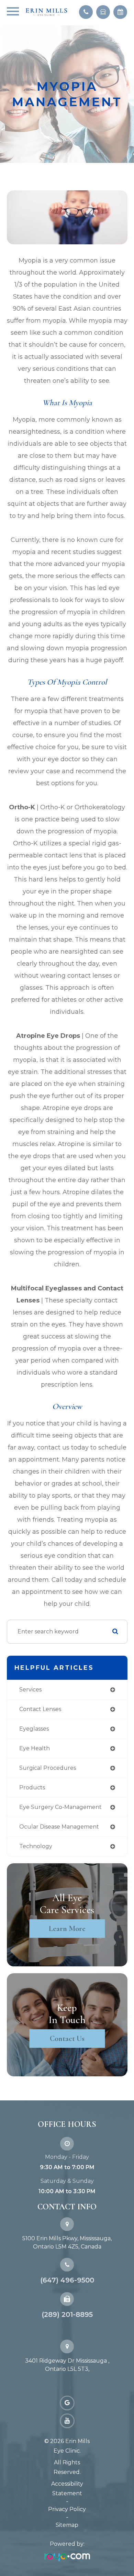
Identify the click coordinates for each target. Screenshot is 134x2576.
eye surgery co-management (60, 1807)
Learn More (67, 1929)
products (32, 1787)
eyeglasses (34, 1729)
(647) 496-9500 (67, 2280)
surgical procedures (48, 1768)
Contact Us (67, 2039)
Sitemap (67, 2525)
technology (36, 1846)
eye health (35, 1748)
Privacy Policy (67, 2509)
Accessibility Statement (67, 2489)
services (30, 1690)
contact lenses (40, 1709)
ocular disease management (59, 1827)
